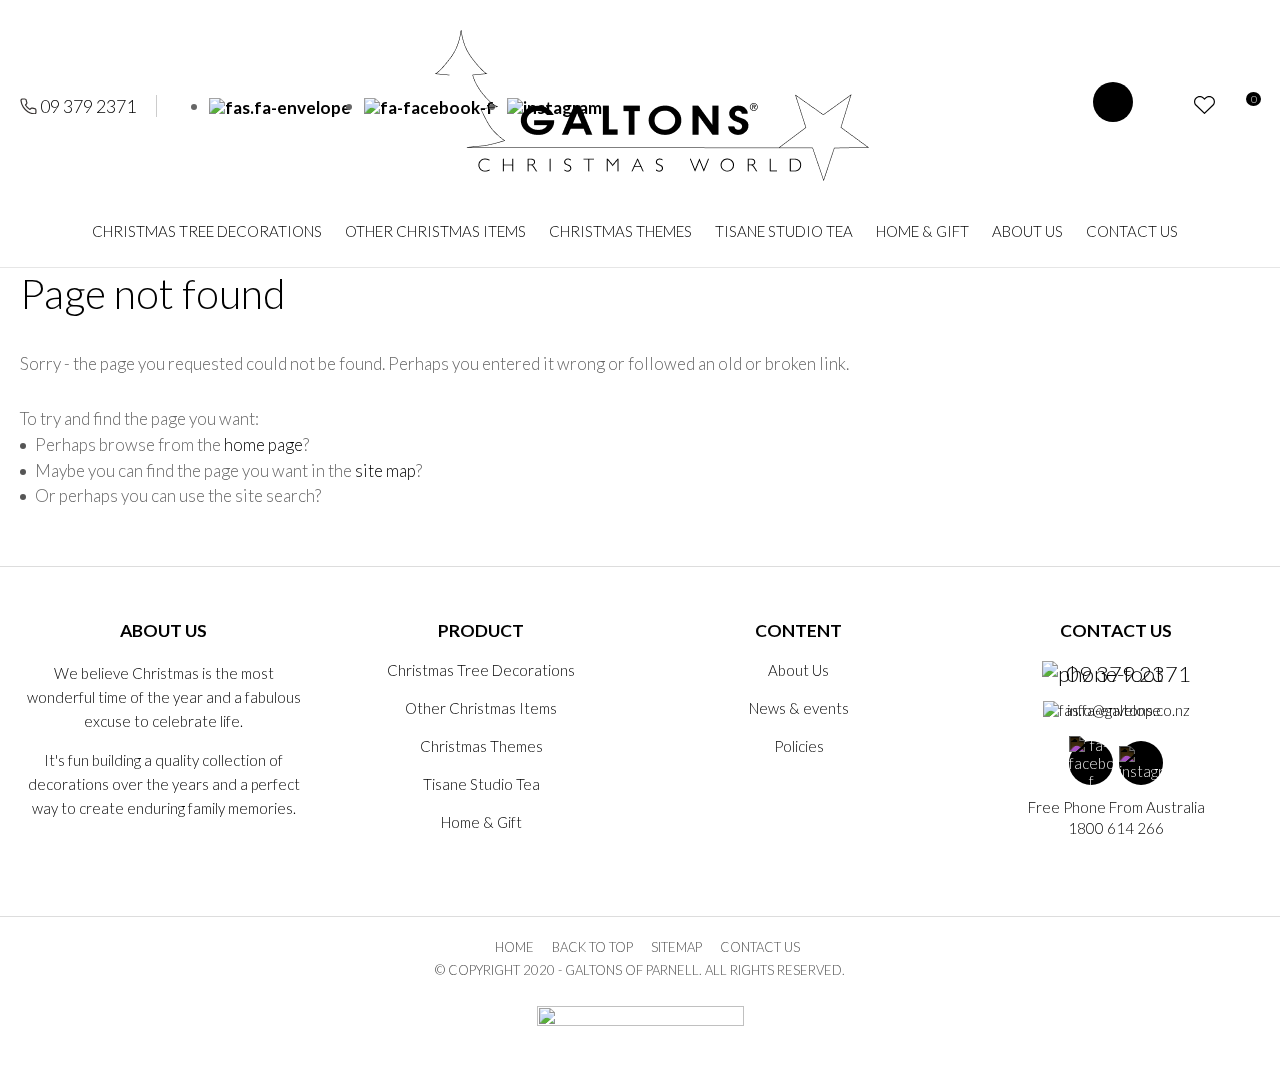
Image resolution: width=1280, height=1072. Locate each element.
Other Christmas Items (435, 231)
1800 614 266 (1116, 828)
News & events (799, 708)
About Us (1027, 231)
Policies (799, 746)
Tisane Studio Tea (784, 231)
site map (385, 470)
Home (514, 947)
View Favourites (1204, 105)
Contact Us (1132, 231)
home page (263, 444)
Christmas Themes (620, 231)
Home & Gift (922, 231)
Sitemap (676, 947)
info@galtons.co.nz (1128, 710)
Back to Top (592, 947)
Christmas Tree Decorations (207, 231)
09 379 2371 (88, 106)
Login (1168, 105)
